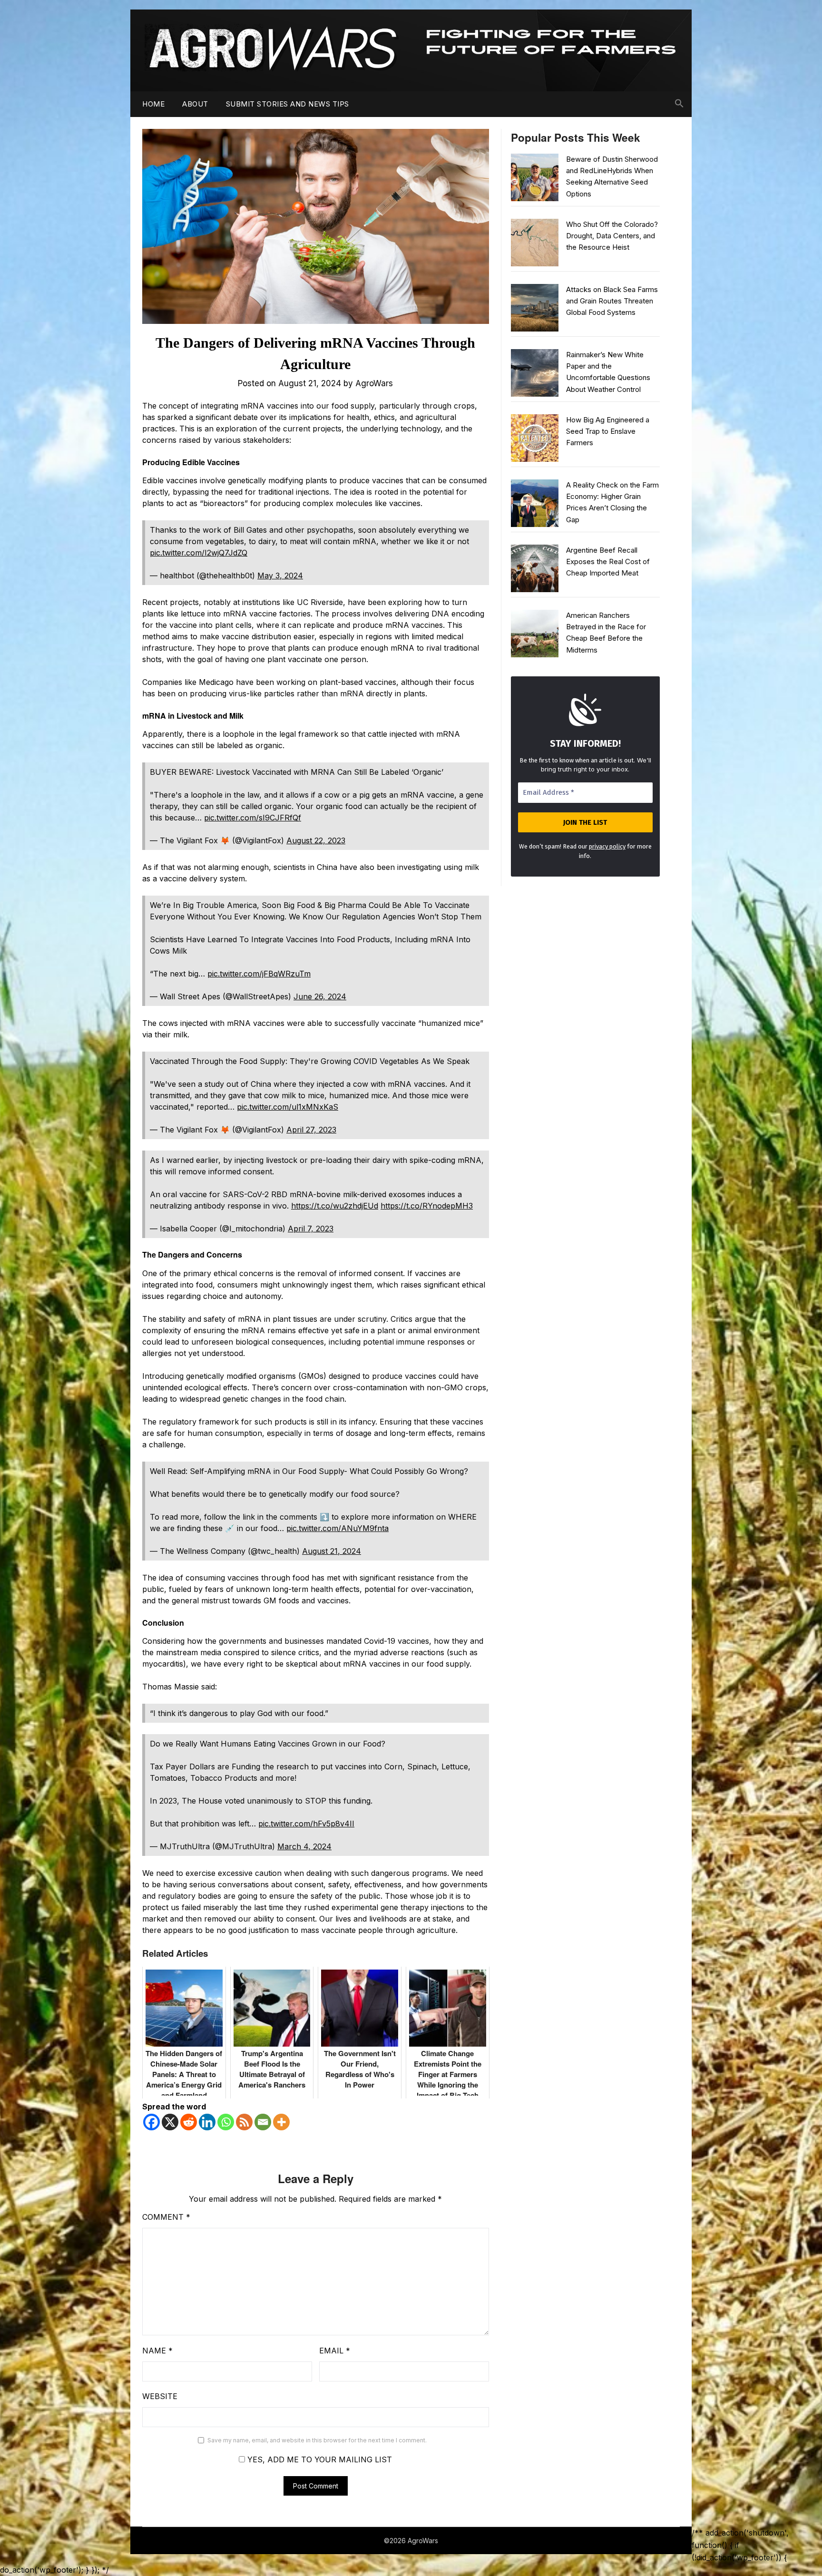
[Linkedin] (207, 2122)
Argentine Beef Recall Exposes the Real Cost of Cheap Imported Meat (608, 562)
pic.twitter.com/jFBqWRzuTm (259, 974)
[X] (170, 2122)
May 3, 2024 (280, 576)
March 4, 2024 (304, 1846)
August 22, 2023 (316, 840)
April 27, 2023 (311, 1130)
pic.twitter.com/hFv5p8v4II (306, 1824)
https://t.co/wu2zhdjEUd (335, 1206)
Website (160, 2396)
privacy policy (607, 846)
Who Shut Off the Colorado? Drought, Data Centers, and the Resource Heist (612, 236)
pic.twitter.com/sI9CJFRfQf (253, 818)
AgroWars (374, 383)
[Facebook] (152, 2122)
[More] (281, 2122)
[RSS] (244, 2122)
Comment (166, 2217)
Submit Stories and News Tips (288, 104)
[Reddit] (189, 2122)
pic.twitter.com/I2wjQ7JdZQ (199, 553)
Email (335, 2351)
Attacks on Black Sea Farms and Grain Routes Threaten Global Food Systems (612, 301)
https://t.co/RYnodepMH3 (427, 1206)
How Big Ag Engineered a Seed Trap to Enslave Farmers (608, 431)
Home (153, 104)
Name (157, 2351)
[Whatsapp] (226, 2122)
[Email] (263, 2122)
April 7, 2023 (311, 1229)
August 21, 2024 (332, 1551)
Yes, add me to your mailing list (318, 2459)
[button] (679, 104)
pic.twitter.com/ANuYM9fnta (338, 1528)
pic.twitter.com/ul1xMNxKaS (288, 1107)
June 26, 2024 (320, 996)
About (195, 104)
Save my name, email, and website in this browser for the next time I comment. (317, 2440)
